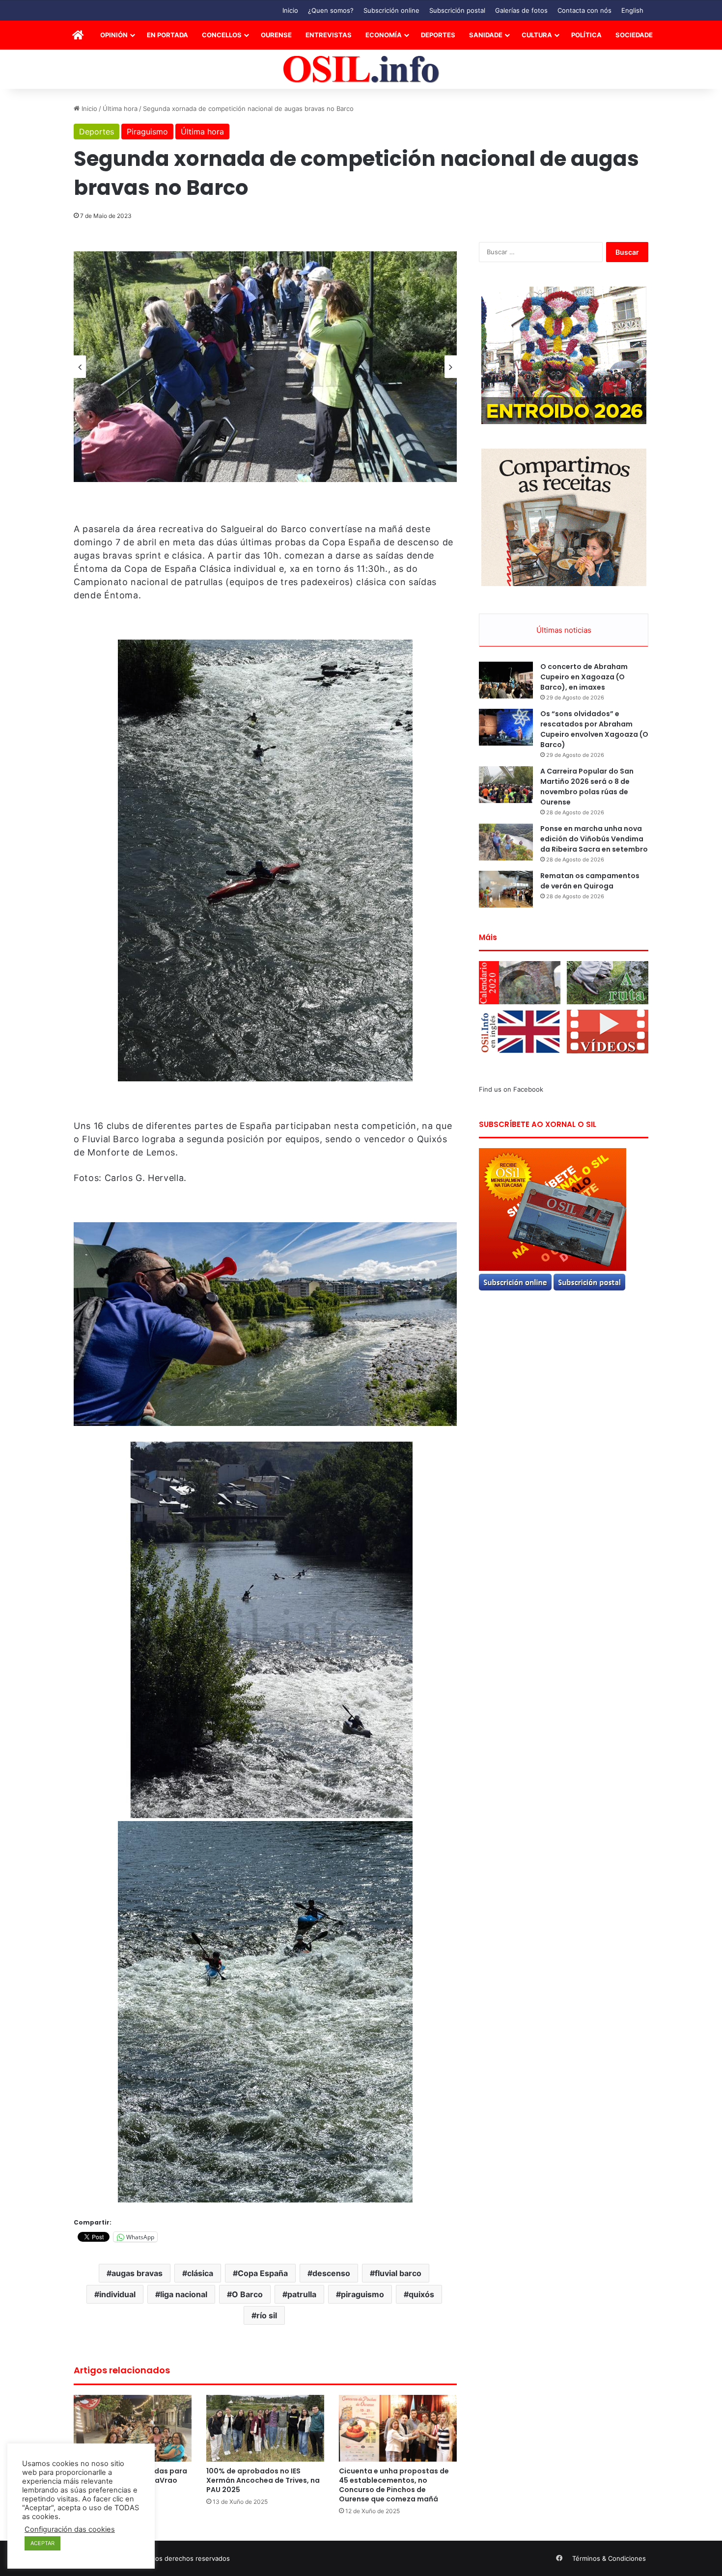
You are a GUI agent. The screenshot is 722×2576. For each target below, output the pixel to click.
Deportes (438, 35)
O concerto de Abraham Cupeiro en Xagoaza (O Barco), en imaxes (584, 677)
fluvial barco (398, 2273)
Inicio (290, 10)
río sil (267, 2315)
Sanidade (486, 35)
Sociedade (634, 35)
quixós (421, 2294)
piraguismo (362, 2294)
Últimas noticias (564, 630)
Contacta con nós (584, 10)
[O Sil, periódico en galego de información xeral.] (361, 69)
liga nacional (184, 2294)
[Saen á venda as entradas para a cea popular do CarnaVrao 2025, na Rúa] (133, 2428)
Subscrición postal (457, 10)
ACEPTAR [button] (42, 2543)
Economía (384, 35)
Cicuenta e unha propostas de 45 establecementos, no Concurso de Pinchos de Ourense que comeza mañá (394, 2485)
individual (117, 2294)
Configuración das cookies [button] (70, 2529)
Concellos (222, 35)
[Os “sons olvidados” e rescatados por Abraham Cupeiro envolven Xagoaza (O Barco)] (506, 727)
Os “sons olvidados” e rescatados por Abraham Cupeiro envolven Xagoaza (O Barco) (594, 729)
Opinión (114, 35)
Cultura (537, 35)
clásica (200, 2273)
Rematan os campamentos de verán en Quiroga (590, 881)
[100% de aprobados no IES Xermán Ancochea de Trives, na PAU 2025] (265, 2428)
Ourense (276, 35)
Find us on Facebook (511, 1089)
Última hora (120, 108)
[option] (265, 367)
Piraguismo (147, 132)
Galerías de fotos (521, 10)
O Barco (247, 2294)
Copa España (263, 2273)
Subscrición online (391, 10)
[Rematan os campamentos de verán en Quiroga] (506, 889)
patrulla (302, 2294)
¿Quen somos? (331, 10)
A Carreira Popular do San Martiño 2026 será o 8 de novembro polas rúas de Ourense (587, 787)
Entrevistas (329, 35)
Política (586, 35)
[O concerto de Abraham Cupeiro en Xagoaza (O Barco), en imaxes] (506, 680)
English (632, 10)
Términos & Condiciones (609, 2558)
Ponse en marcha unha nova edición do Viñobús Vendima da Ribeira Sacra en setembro (594, 839)
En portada (167, 35)
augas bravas (137, 2273)
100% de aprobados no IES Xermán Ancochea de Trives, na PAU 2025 (263, 2480)
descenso (331, 2273)
